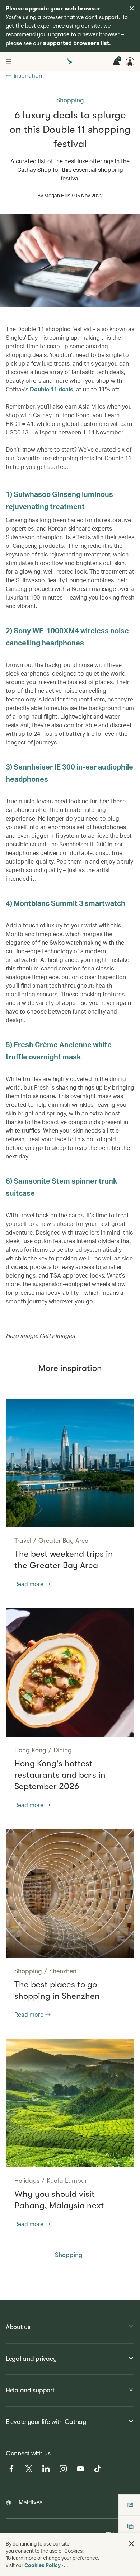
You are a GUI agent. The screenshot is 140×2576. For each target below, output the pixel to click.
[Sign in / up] (130, 62)
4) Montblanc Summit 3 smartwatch (66, 903)
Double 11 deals (52, 389)
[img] (132, 8)
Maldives (31, 2502)
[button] (131, 2544)
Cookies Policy (43, 2565)
